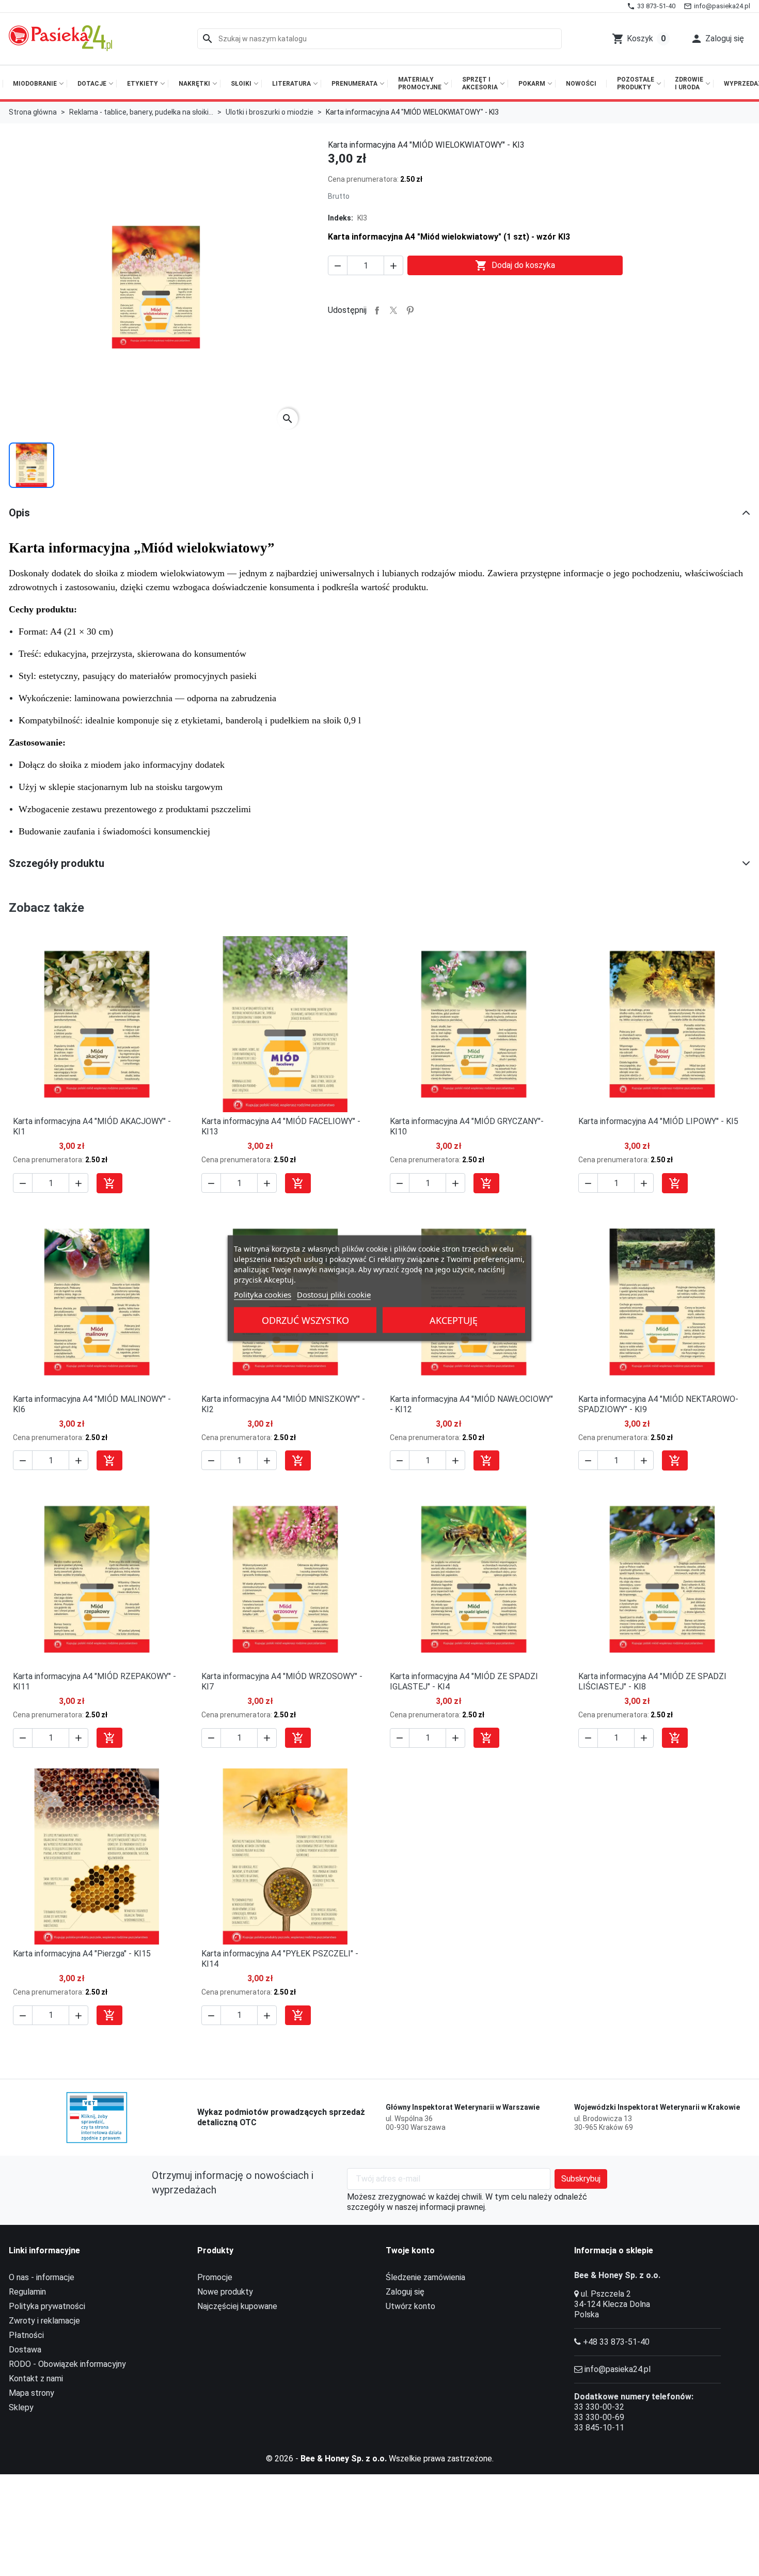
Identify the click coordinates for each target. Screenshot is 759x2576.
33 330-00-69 (599, 2417)
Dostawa (25, 2350)
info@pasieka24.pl (618, 2369)
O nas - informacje (42, 2277)
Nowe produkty (225, 2292)
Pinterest (410, 310)
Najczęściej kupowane (237, 2306)
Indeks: (341, 218)
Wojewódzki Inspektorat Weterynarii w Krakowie (657, 2107)
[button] (717, 39)
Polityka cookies (263, 1294)
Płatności (26, 2335)
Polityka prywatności (47, 2306)
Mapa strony (31, 2393)
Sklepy (21, 2407)
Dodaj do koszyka (515, 265)
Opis (19, 513)
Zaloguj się (405, 2292)
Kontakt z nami (36, 2379)
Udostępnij (377, 310)
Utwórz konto (410, 2306)
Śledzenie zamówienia (425, 2277)
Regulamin (27, 2292)
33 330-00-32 (599, 2407)
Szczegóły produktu (57, 863)
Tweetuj (393, 310)
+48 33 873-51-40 (616, 2342)
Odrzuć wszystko (305, 1320)
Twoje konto (410, 2250)
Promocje (215, 2277)
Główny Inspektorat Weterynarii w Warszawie (463, 2107)
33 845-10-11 (599, 2428)
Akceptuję (454, 1320)
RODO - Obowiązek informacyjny (67, 2364)
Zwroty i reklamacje (44, 2321)
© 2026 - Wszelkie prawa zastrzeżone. (380, 2459)
